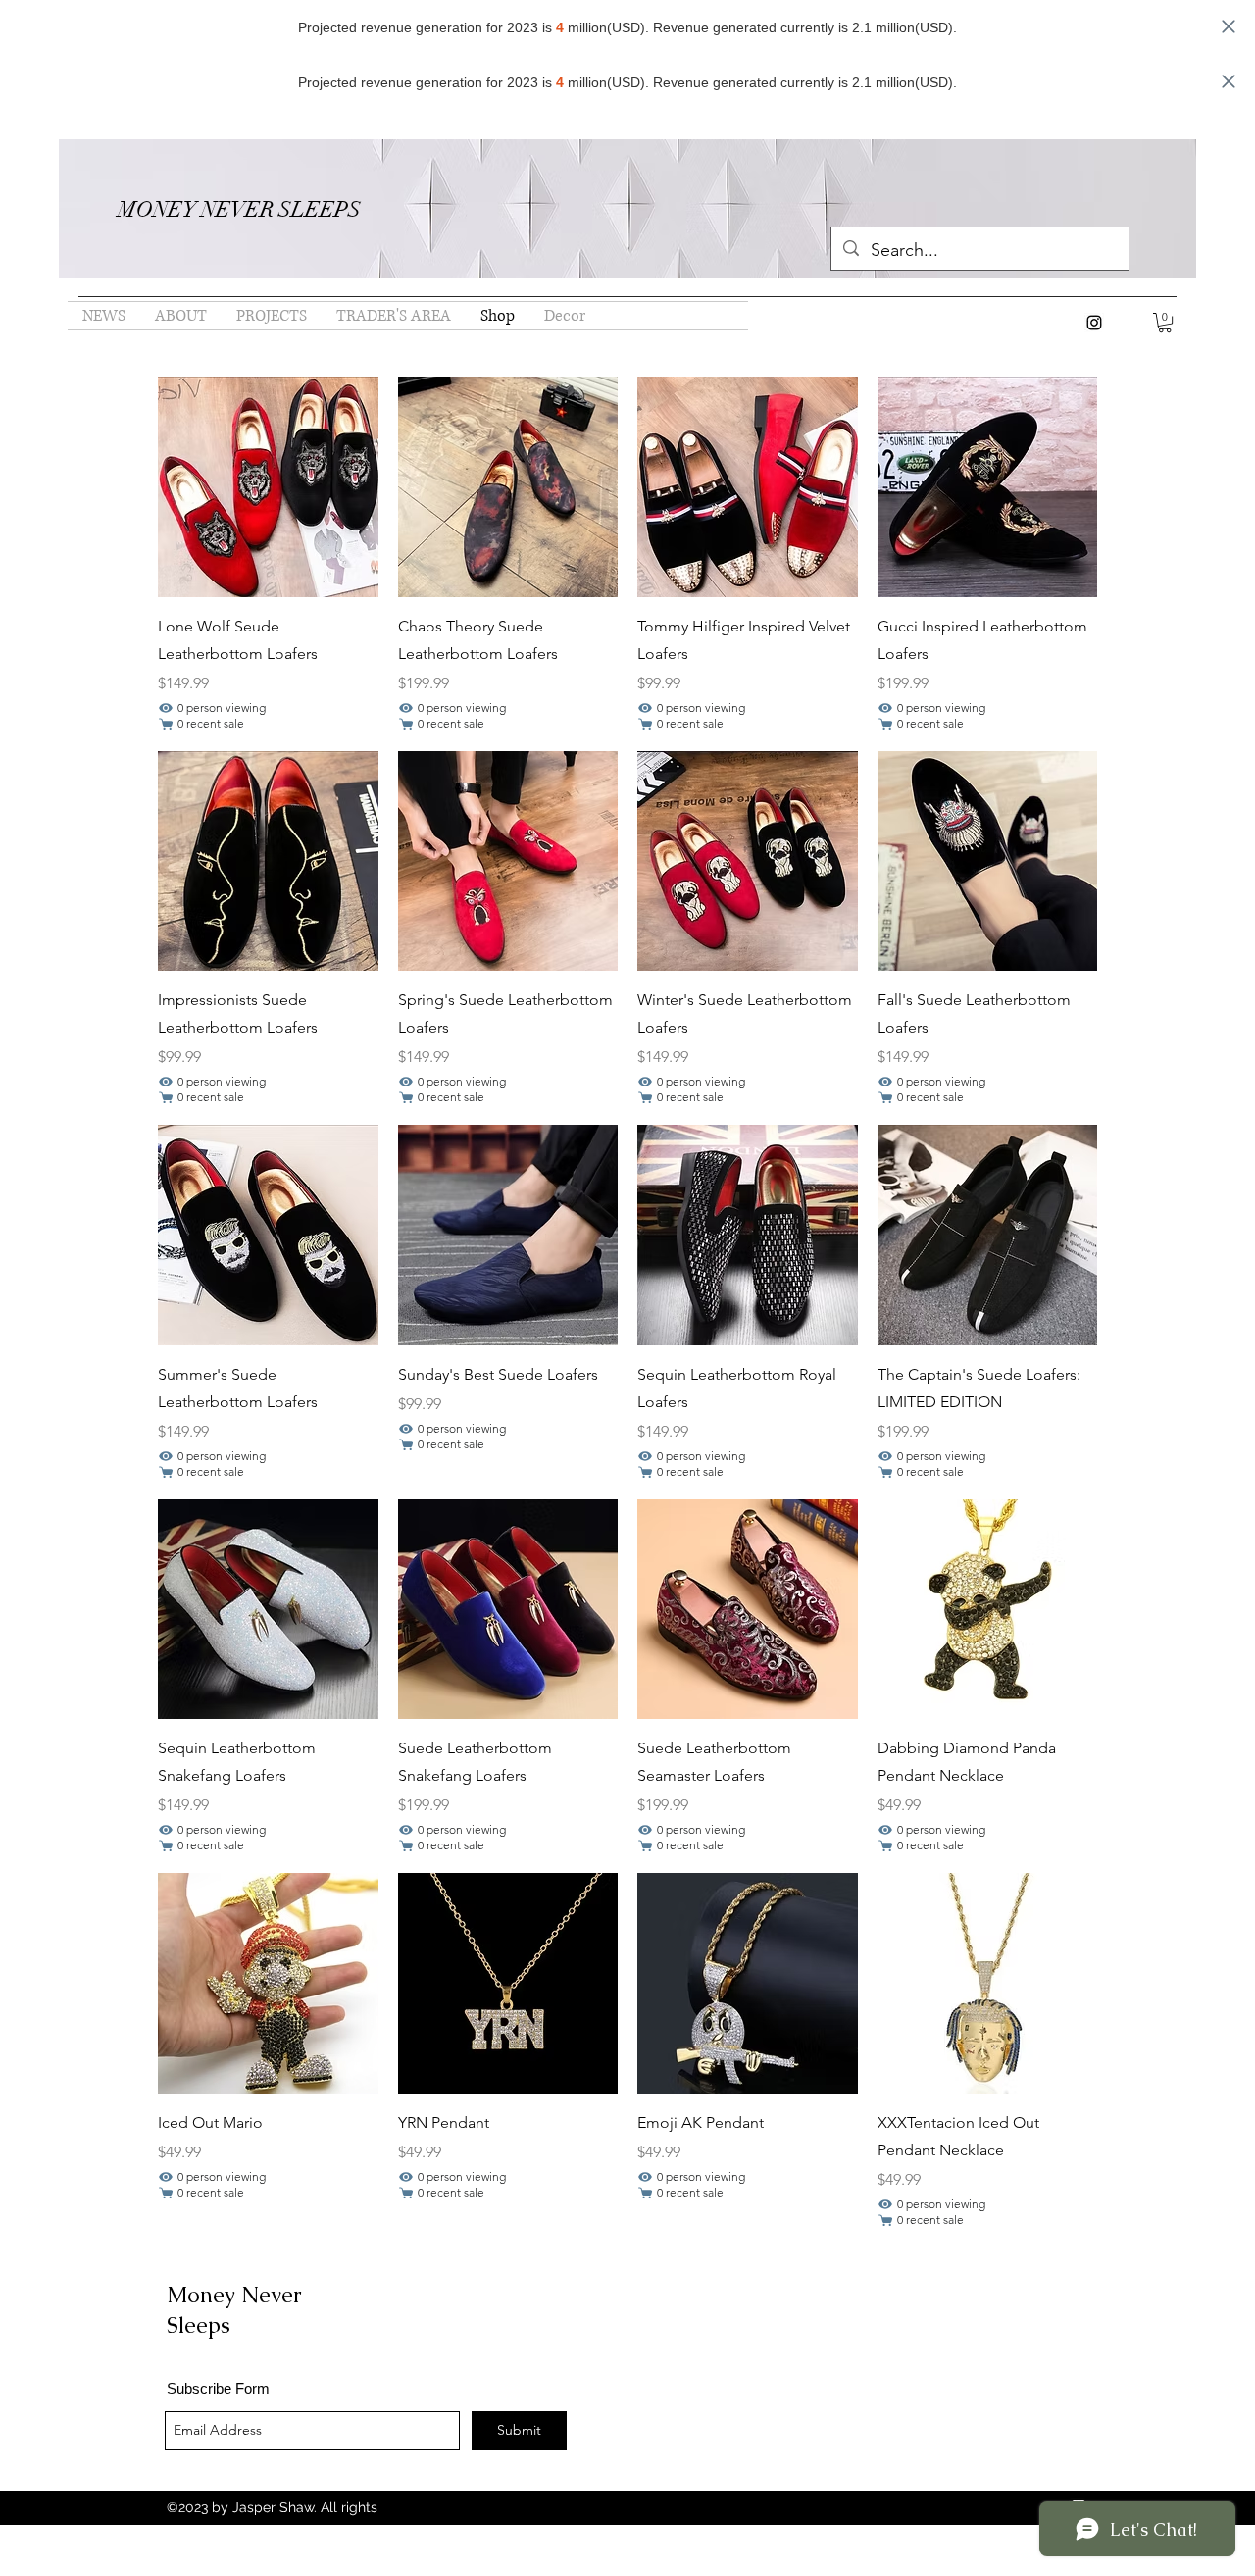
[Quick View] (268, 487)
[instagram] (1094, 323)
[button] (1165, 323)
